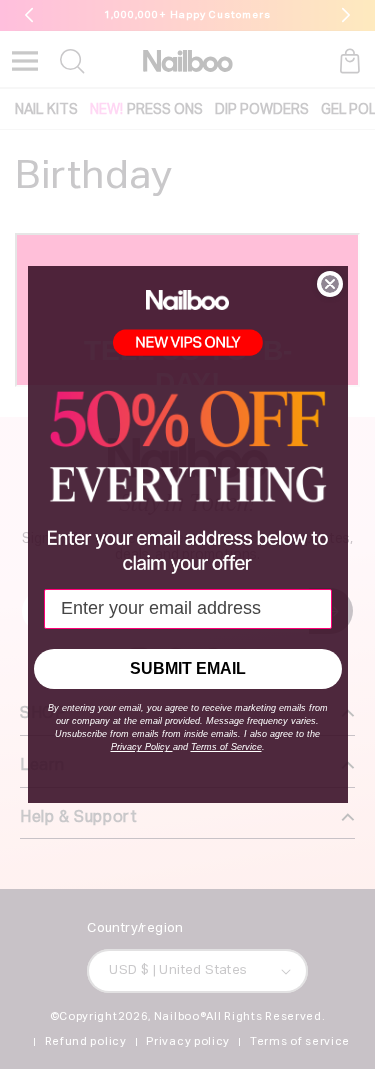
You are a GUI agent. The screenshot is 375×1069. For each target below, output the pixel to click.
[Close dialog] (330, 284)
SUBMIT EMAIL (188, 668)
